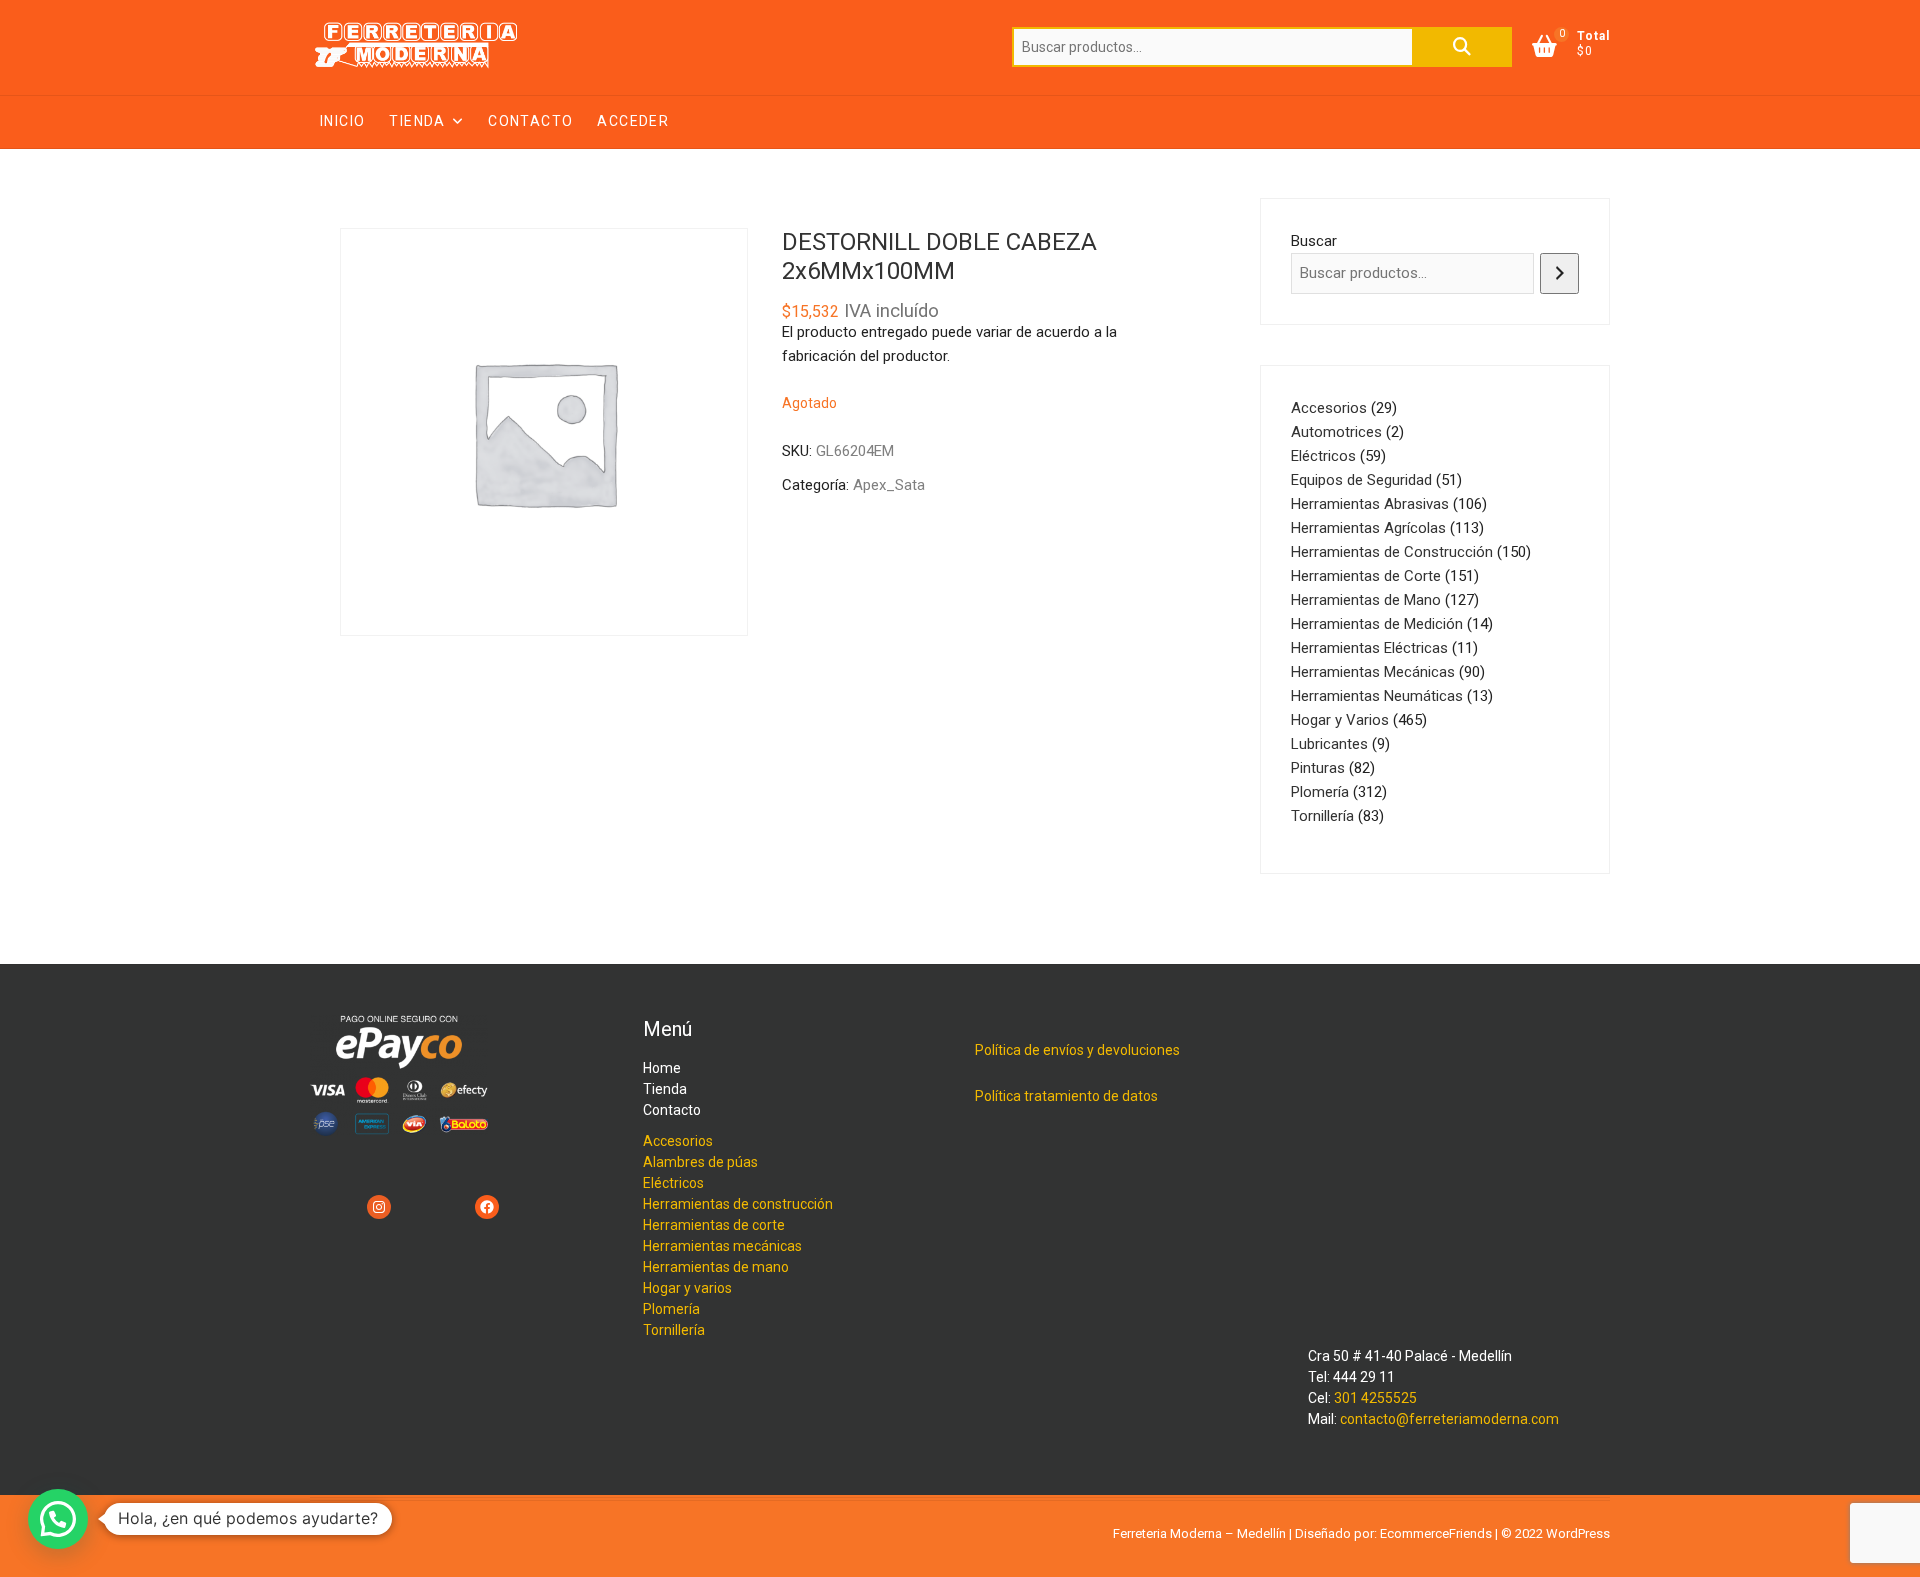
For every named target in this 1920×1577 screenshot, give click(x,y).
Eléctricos (673, 1183)
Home (662, 1068)
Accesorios (678, 1141)
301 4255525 (1375, 1398)
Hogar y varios (687, 1288)
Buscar (1462, 47)
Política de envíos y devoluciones (1077, 1050)
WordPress (1578, 1533)
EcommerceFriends (1436, 1533)
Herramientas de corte (714, 1225)
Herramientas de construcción (738, 1204)
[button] (58, 1519)
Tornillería (674, 1330)
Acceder (633, 121)
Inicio (342, 121)
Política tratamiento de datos (1066, 1096)
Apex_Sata (889, 485)
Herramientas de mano (716, 1267)
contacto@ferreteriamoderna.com (1449, 1419)
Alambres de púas (700, 1162)
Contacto (530, 121)
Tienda (417, 121)
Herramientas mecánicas (722, 1246)
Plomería (671, 1309)
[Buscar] (1559, 273)
